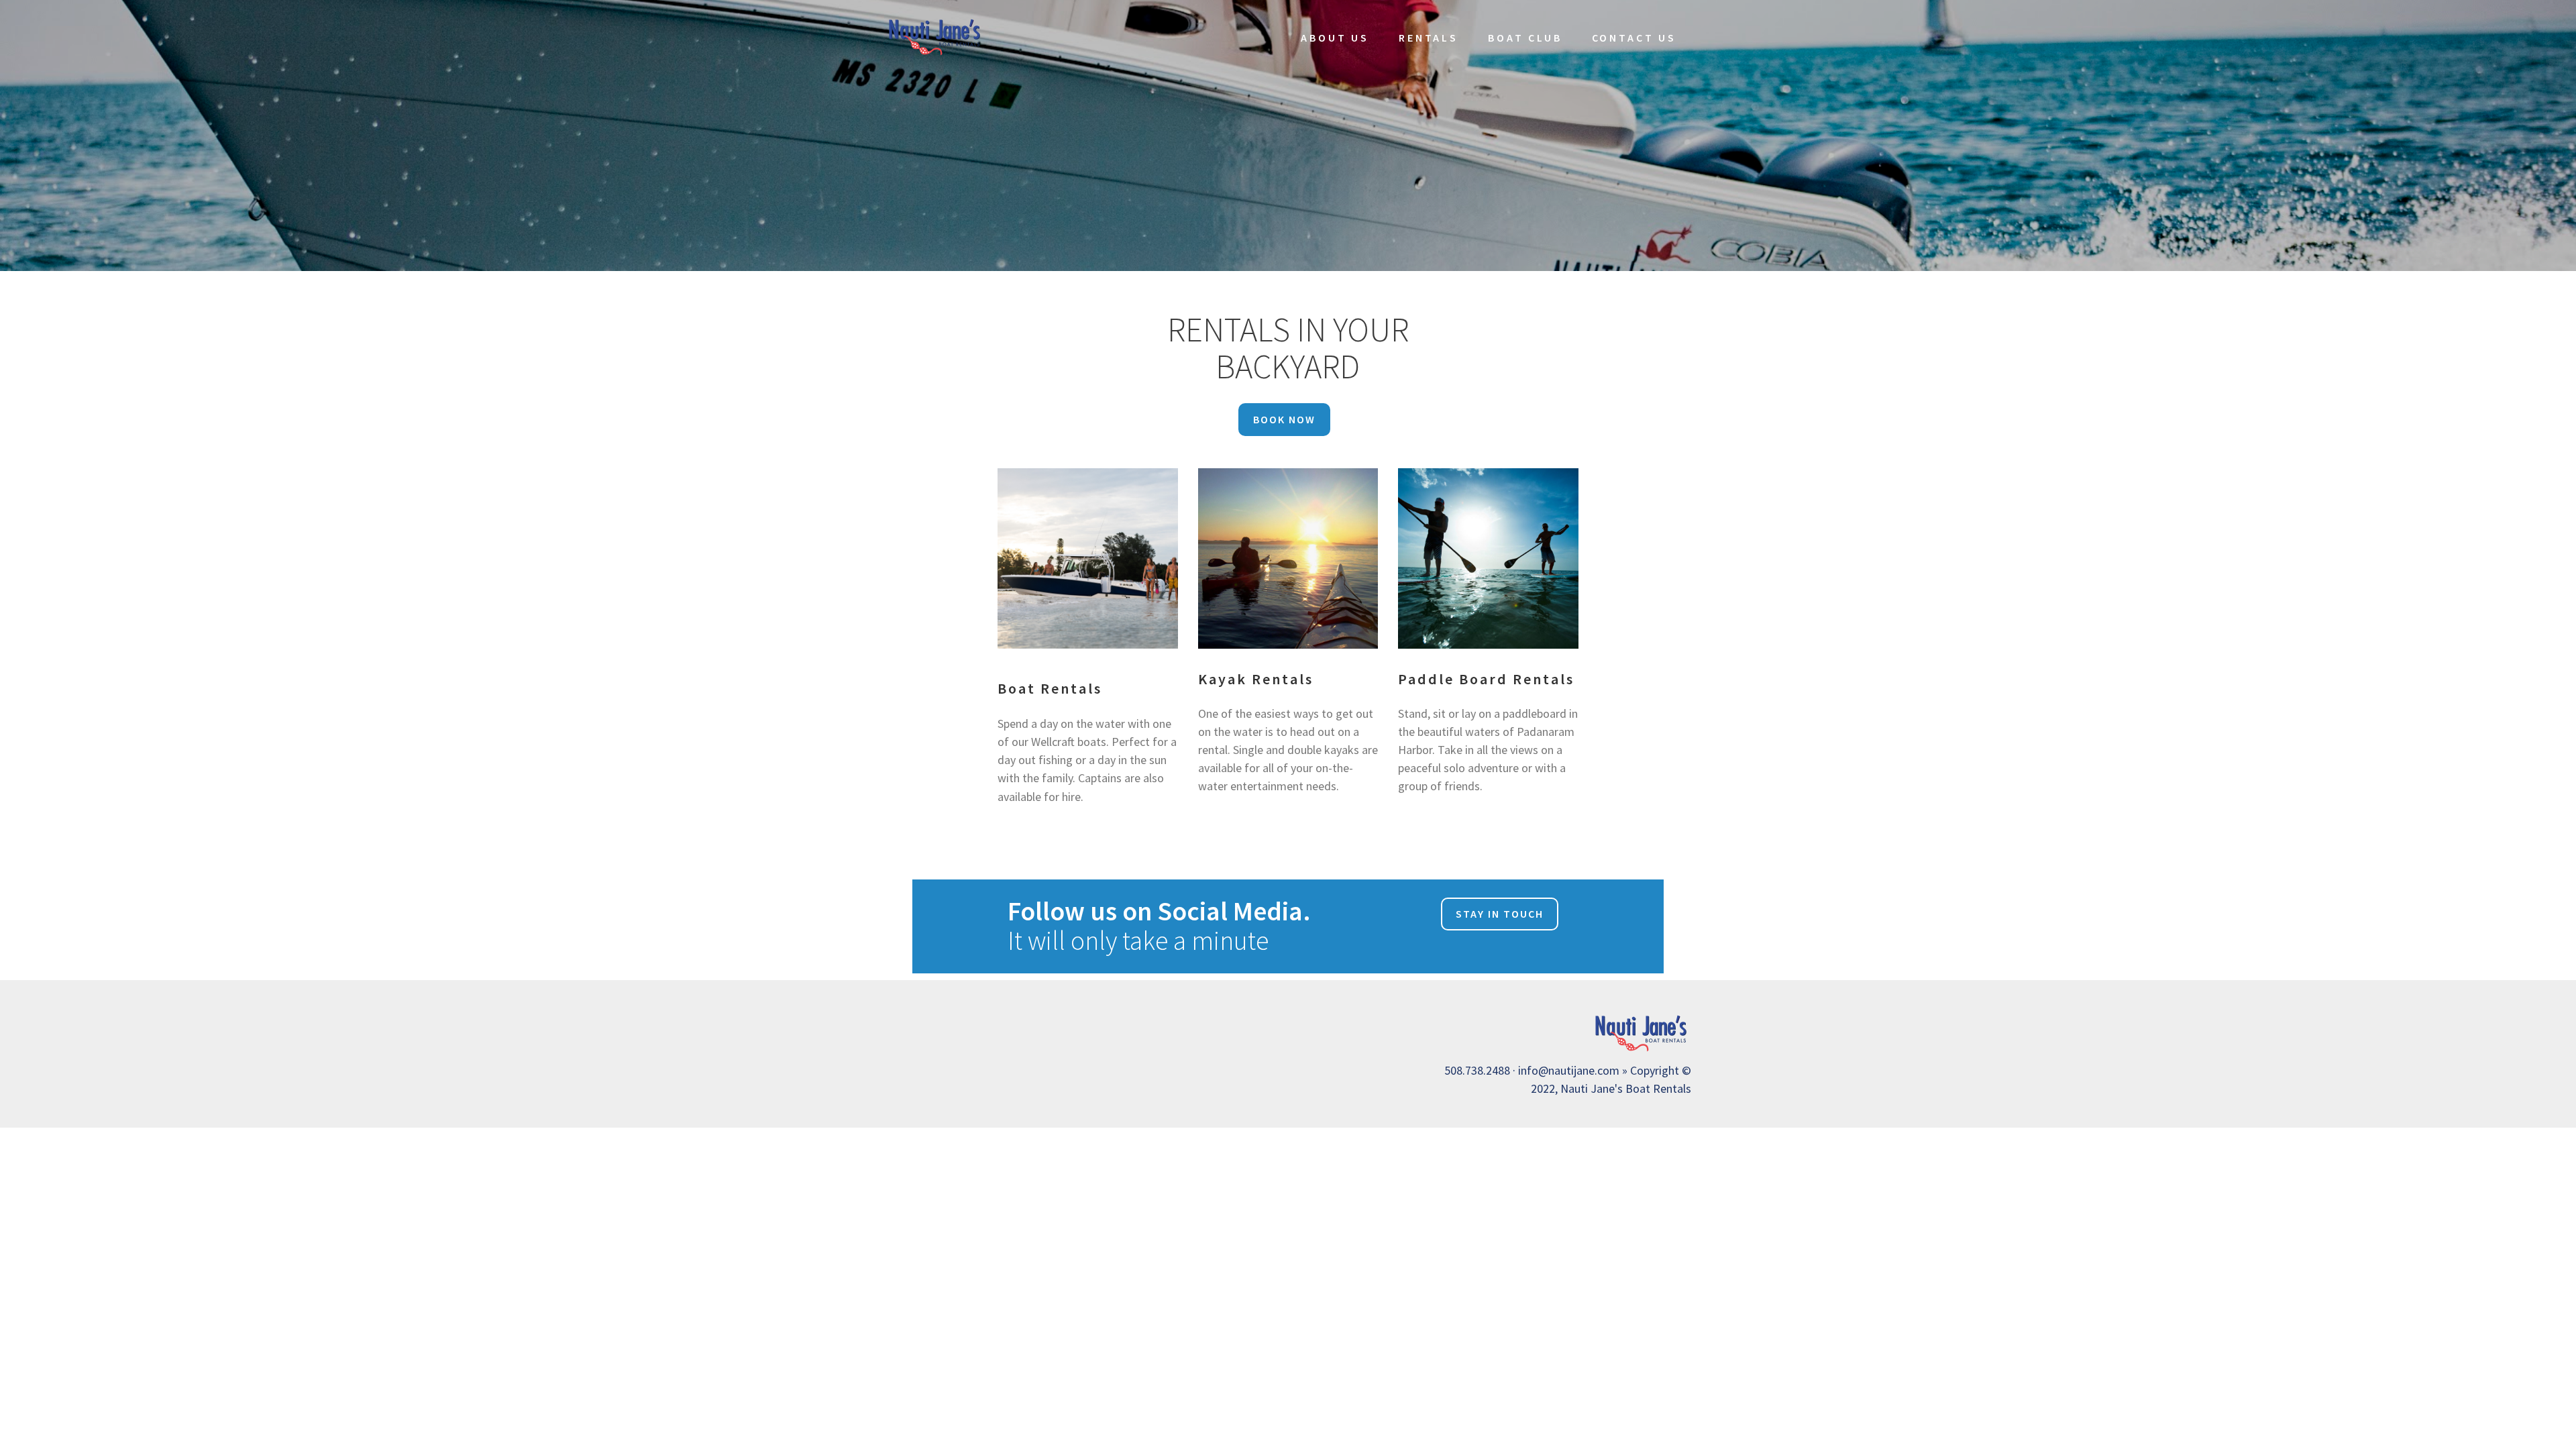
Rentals (1429, 38)
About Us (1335, 38)
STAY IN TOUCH (1500, 914)
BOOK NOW (1284, 419)
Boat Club (1525, 38)
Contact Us (1634, 38)
